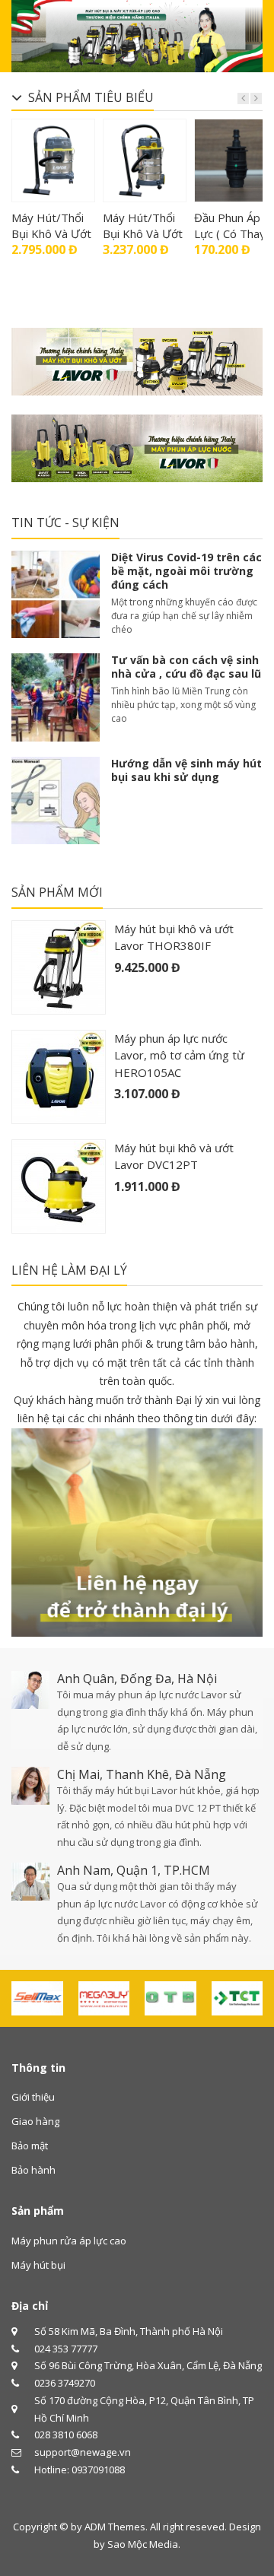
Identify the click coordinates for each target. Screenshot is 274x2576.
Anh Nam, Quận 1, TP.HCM (134, 1870)
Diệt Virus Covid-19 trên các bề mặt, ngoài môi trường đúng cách (186, 571)
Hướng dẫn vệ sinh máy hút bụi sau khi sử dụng (186, 770)
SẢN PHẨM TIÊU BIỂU (91, 97)
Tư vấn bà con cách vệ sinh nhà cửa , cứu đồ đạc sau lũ (186, 667)
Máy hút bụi (38, 2265)
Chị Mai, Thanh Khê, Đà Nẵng (142, 1774)
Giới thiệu (33, 2097)
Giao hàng (35, 2121)
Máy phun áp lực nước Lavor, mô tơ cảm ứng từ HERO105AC (179, 1055)
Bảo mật (30, 2146)
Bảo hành (33, 2170)
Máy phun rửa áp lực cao (69, 2241)
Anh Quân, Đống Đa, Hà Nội (137, 1679)
